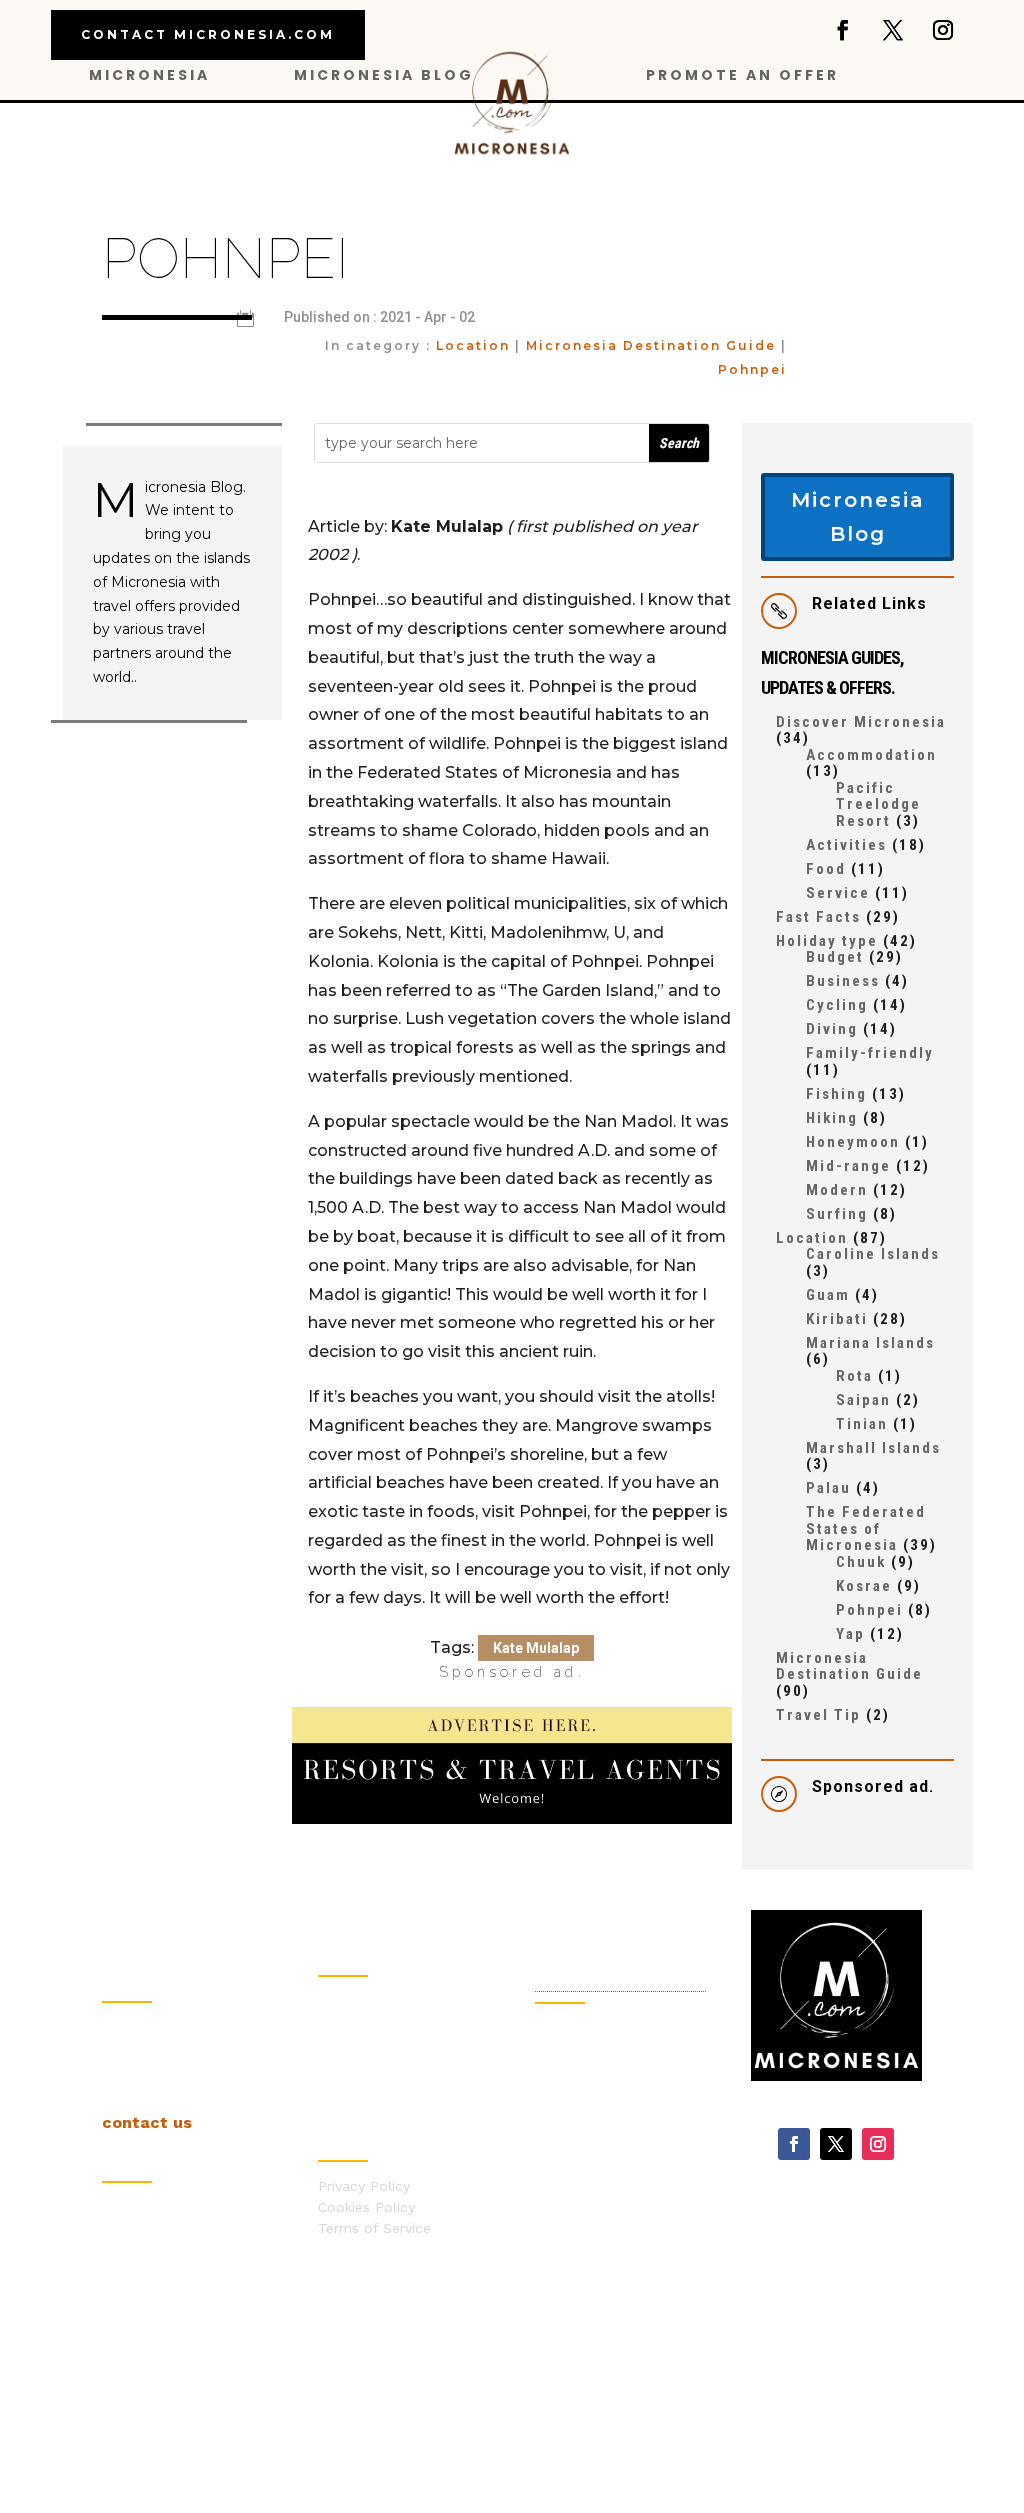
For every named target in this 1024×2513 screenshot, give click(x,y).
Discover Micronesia (861, 722)
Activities (846, 845)
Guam (828, 1295)
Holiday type (827, 941)
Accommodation (871, 755)
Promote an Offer (742, 76)
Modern (837, 1190)
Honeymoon (853, 1142)
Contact (345, 2043)
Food (826, 869)
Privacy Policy (364, 2186)
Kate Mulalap (536, 1648)
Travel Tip (818, 1715)
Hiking (832, 1118)
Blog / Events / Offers (393, 2001)
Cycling (837, 1005)
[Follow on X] (893, 30)
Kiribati (837, 1319)
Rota (854, 1376)
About (338, 2022)
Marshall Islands (873, 1448)
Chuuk (861, 1562)
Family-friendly (870, 1053)
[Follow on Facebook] (843, 30)
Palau (828, 1488)
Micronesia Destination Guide (651, 345)
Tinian (862, 1424)
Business (843, 981)
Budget (835, 957)
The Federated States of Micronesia (866, 1528)
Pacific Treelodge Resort (878, 804)
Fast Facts (818, 917)
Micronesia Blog (384, 76)
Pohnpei (752, 369)
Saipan (863, 1400)
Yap (850, 1634)
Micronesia (149, 76)
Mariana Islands (870, 1343)
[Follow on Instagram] (943, 30)
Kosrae (864, 1586)
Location (473, 345)
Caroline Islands (873, 1254)
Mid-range (848, 1166)
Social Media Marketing (607, 2174)
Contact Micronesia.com (208, 34)
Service (838, 893)
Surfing (837, 1214)
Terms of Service (374, 2228)
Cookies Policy (366, 2207)
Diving (832, 1029)
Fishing (836, 1094)
